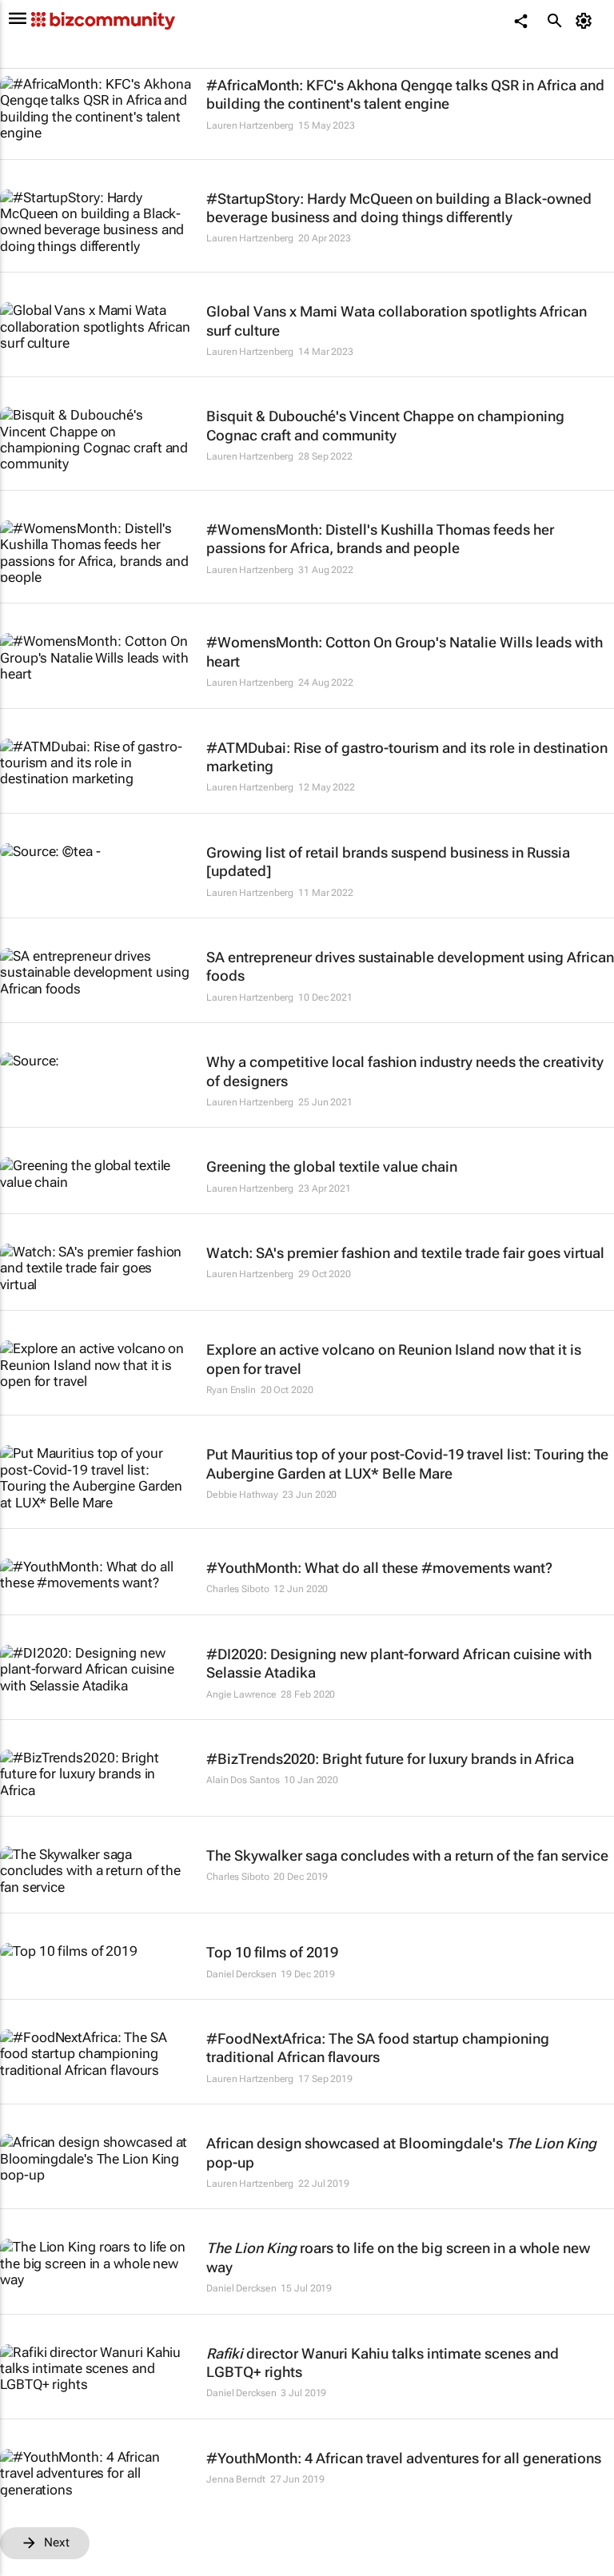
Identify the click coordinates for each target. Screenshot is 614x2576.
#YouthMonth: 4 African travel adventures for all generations (404, 2458)
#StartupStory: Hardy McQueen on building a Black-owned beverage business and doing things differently (399, 208)
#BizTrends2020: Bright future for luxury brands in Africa (390, 1759)
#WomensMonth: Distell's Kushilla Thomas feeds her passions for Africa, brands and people (380, 539)
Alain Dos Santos (243, 1780)
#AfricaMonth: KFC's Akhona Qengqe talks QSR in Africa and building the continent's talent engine (405, 94)
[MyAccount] (586, 21)
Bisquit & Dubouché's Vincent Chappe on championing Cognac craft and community (385, 425)
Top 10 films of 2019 (272, 1952)
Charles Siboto (238, 1589)
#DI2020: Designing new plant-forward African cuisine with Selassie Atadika (399, 1663)
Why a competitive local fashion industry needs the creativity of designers (405, 1071)
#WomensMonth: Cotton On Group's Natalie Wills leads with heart (405, 651)
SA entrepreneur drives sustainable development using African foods (410, 966)
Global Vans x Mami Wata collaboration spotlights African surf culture (397, 321)
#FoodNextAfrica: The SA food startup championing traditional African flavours (378, 2048)
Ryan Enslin (231, 1390)
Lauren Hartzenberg (250, 125)
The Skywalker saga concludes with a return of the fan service (407, 1855)
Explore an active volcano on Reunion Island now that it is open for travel (394, 1359)
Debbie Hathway (242, 1495)
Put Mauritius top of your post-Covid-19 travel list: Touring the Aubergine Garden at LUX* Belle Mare (407, 1463)
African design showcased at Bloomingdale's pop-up (401, 2152)
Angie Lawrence (241, 1694)
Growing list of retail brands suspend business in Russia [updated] (388, 862)
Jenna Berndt (236, 2479)
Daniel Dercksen (241, 1974)
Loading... (30, 2568)
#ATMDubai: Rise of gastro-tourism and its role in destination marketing (407, 757)
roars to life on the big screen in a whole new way (398, 2257)
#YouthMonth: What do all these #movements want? (379, 1568)
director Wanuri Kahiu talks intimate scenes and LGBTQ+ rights (383, 2363)
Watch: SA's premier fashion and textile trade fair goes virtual (405, 1253)
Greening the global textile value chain (332, 1167)
